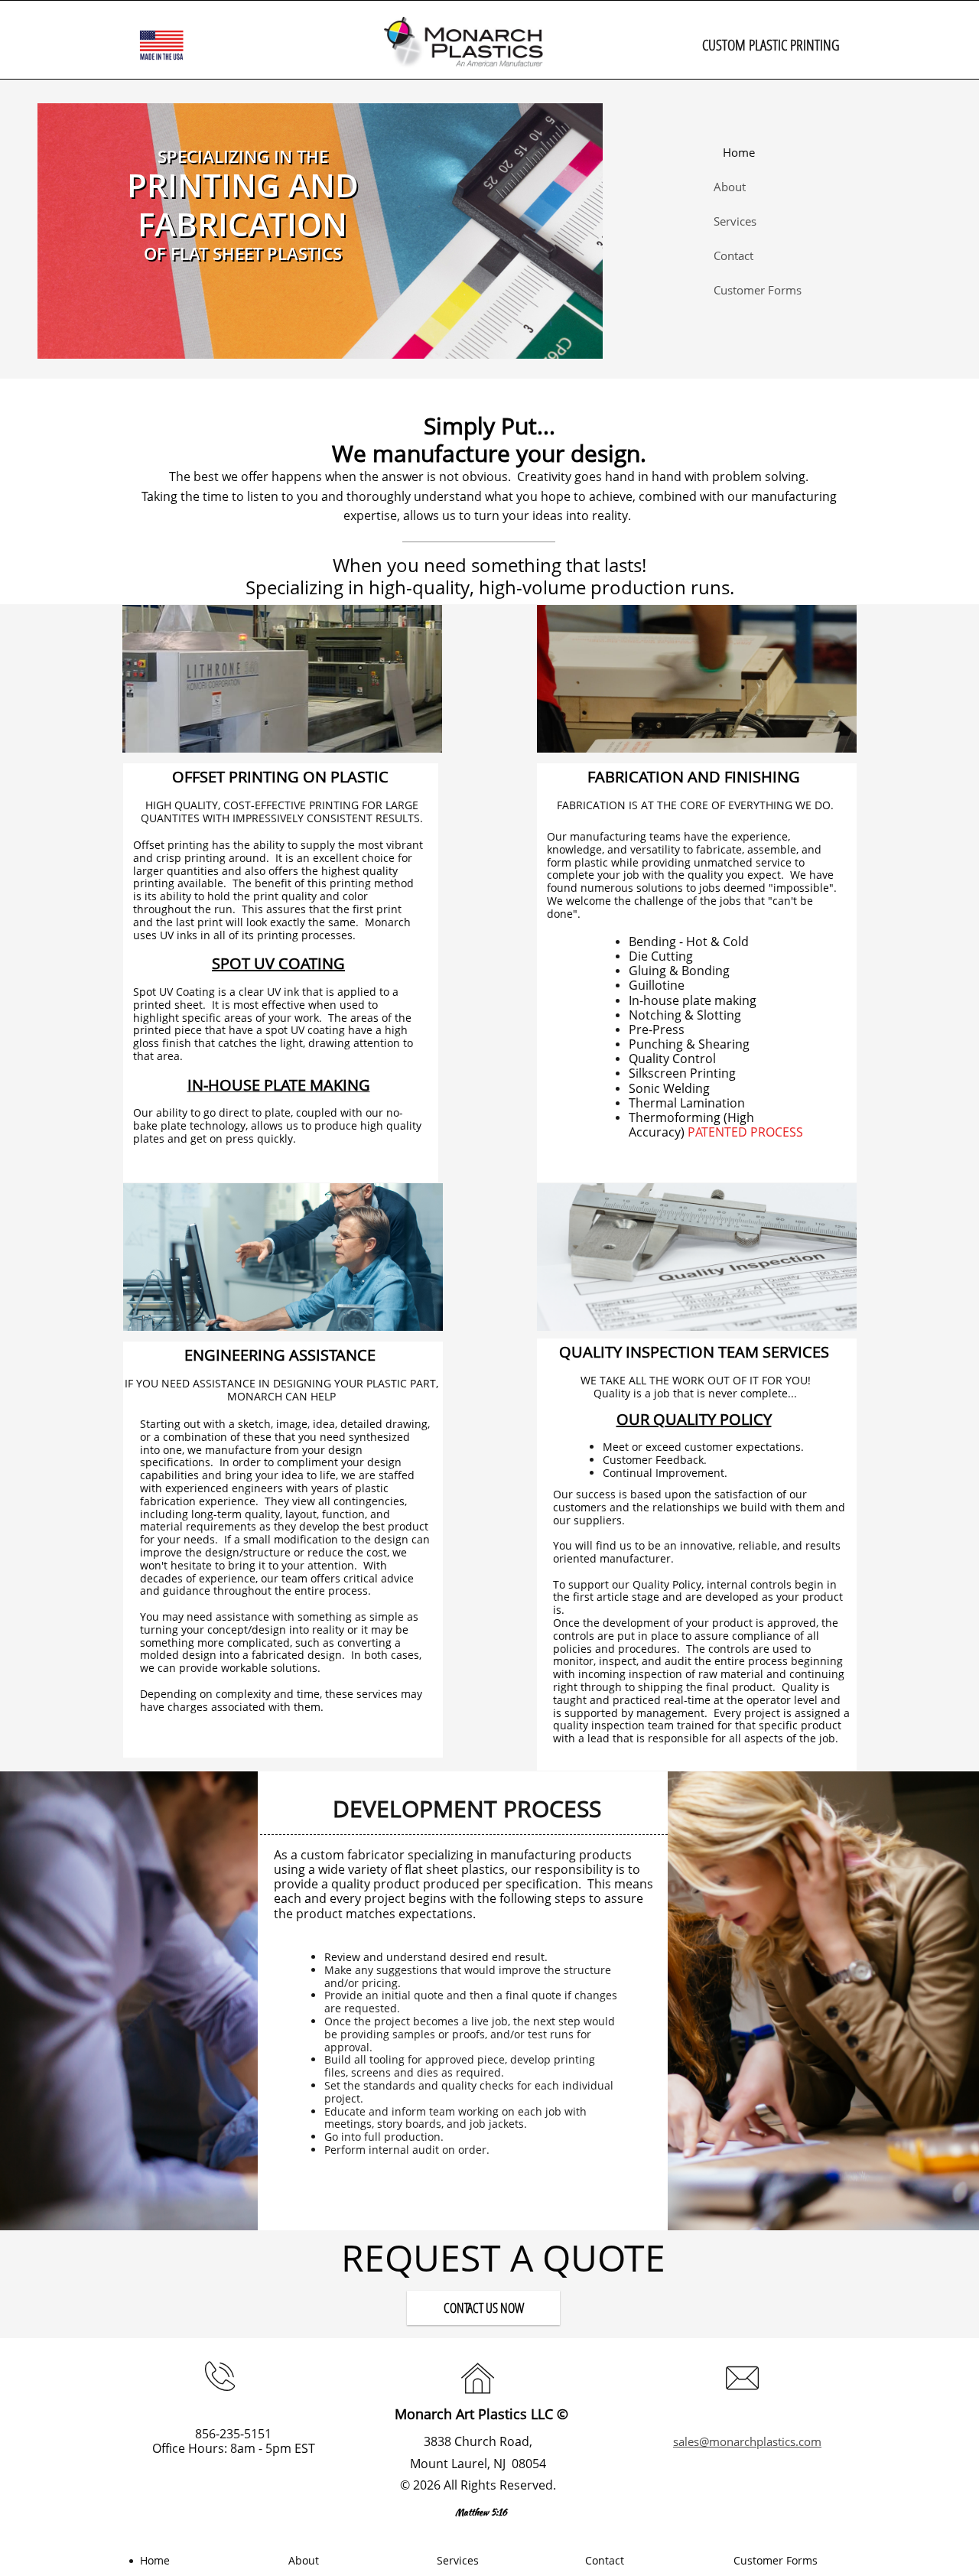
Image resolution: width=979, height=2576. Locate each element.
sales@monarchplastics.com (747, 2441)
